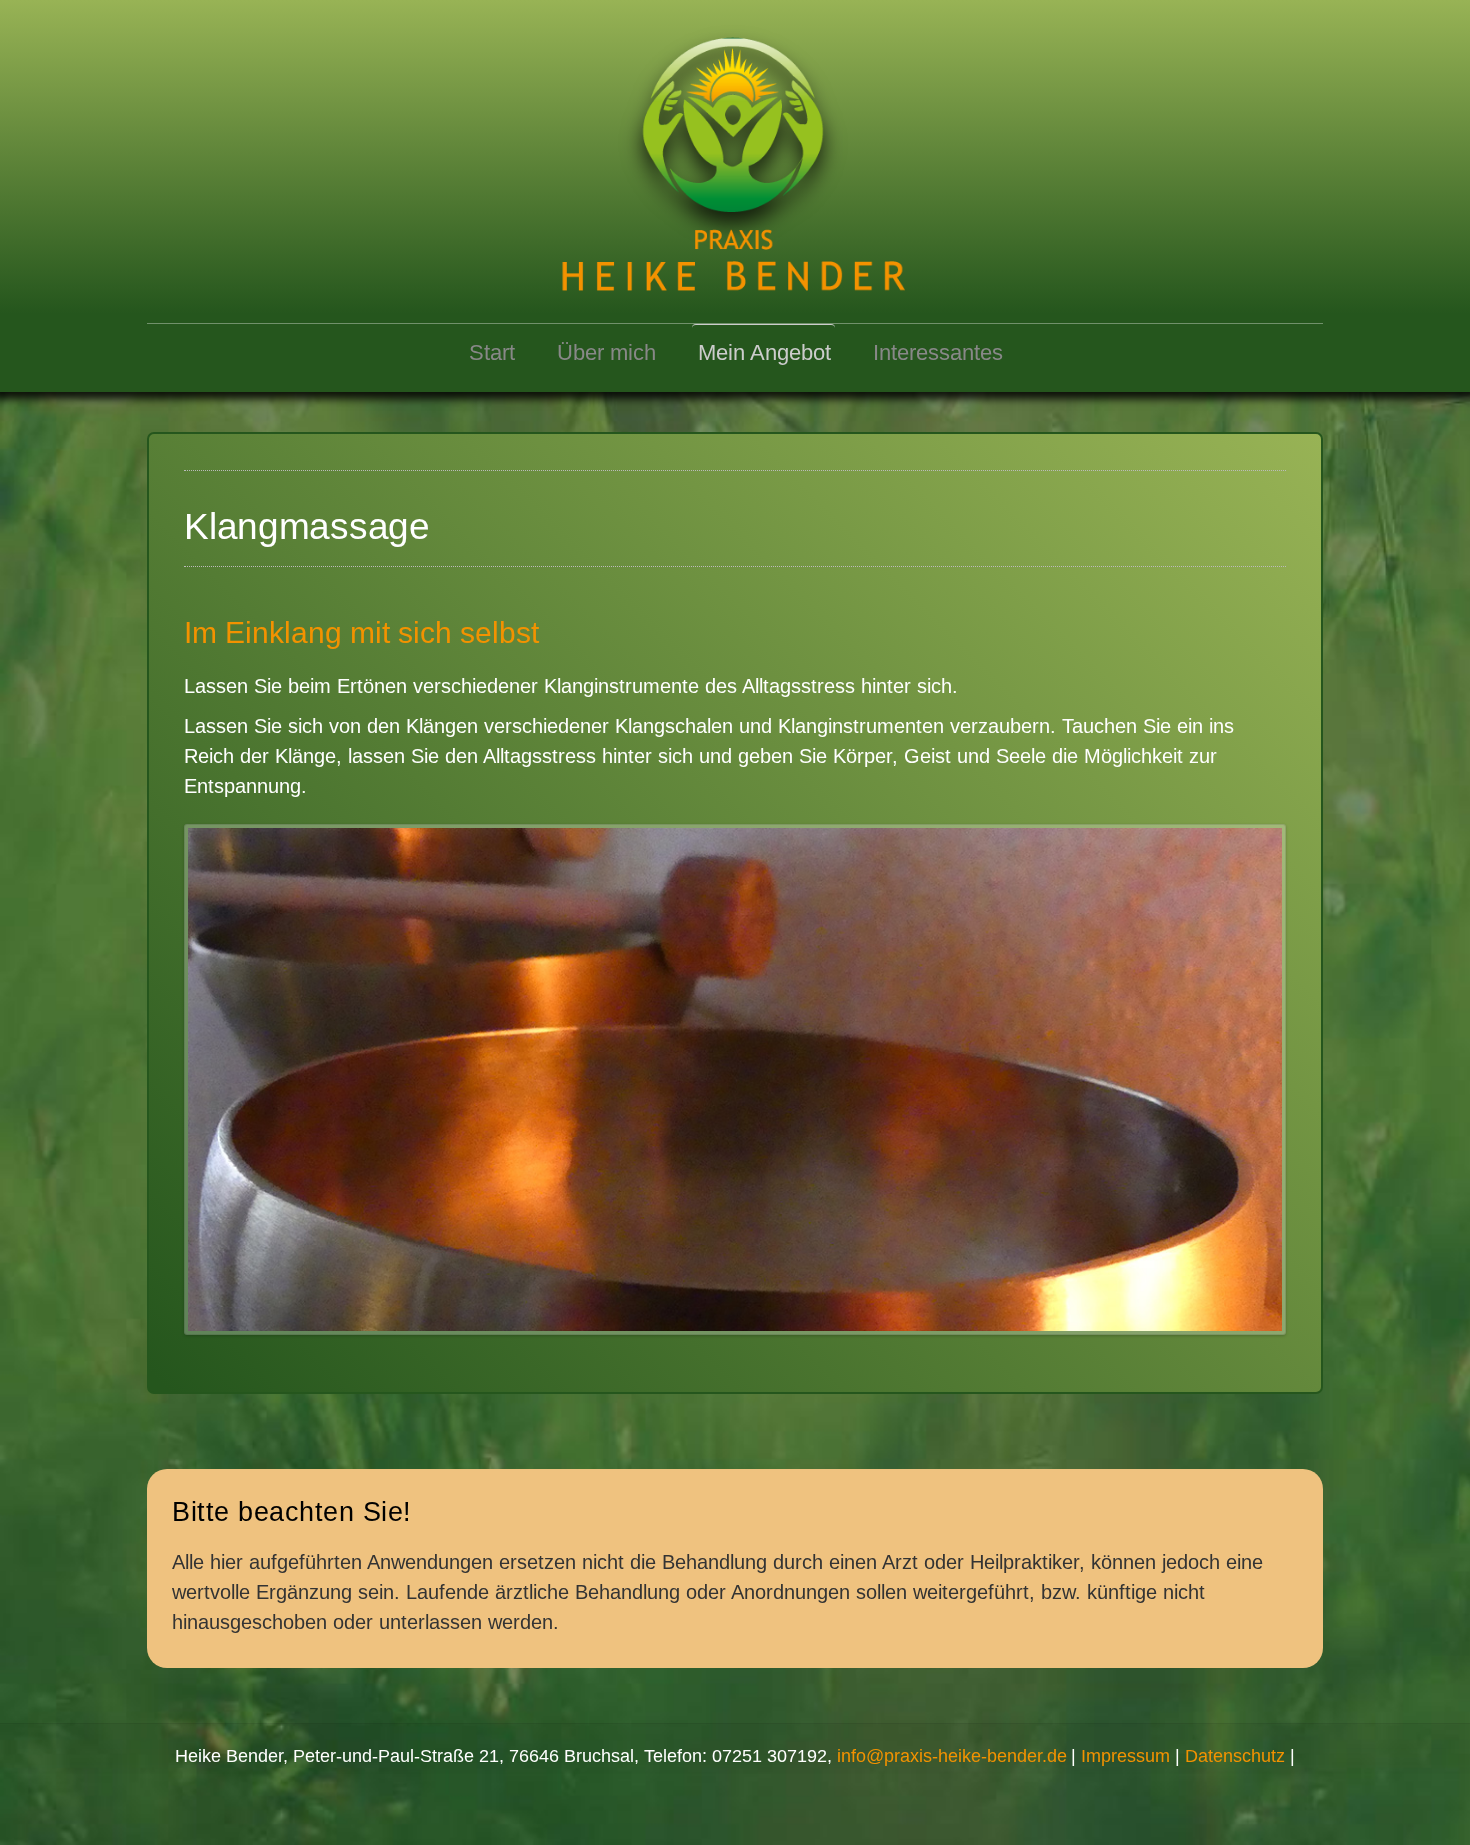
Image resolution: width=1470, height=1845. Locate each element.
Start (492, 352)
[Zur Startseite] (735, 153)
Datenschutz (1235, 1756)
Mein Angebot (764, 352)
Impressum (1125, 1756)
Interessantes (938, 352)
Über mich (606, 352)
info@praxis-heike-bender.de (952, 1756)
